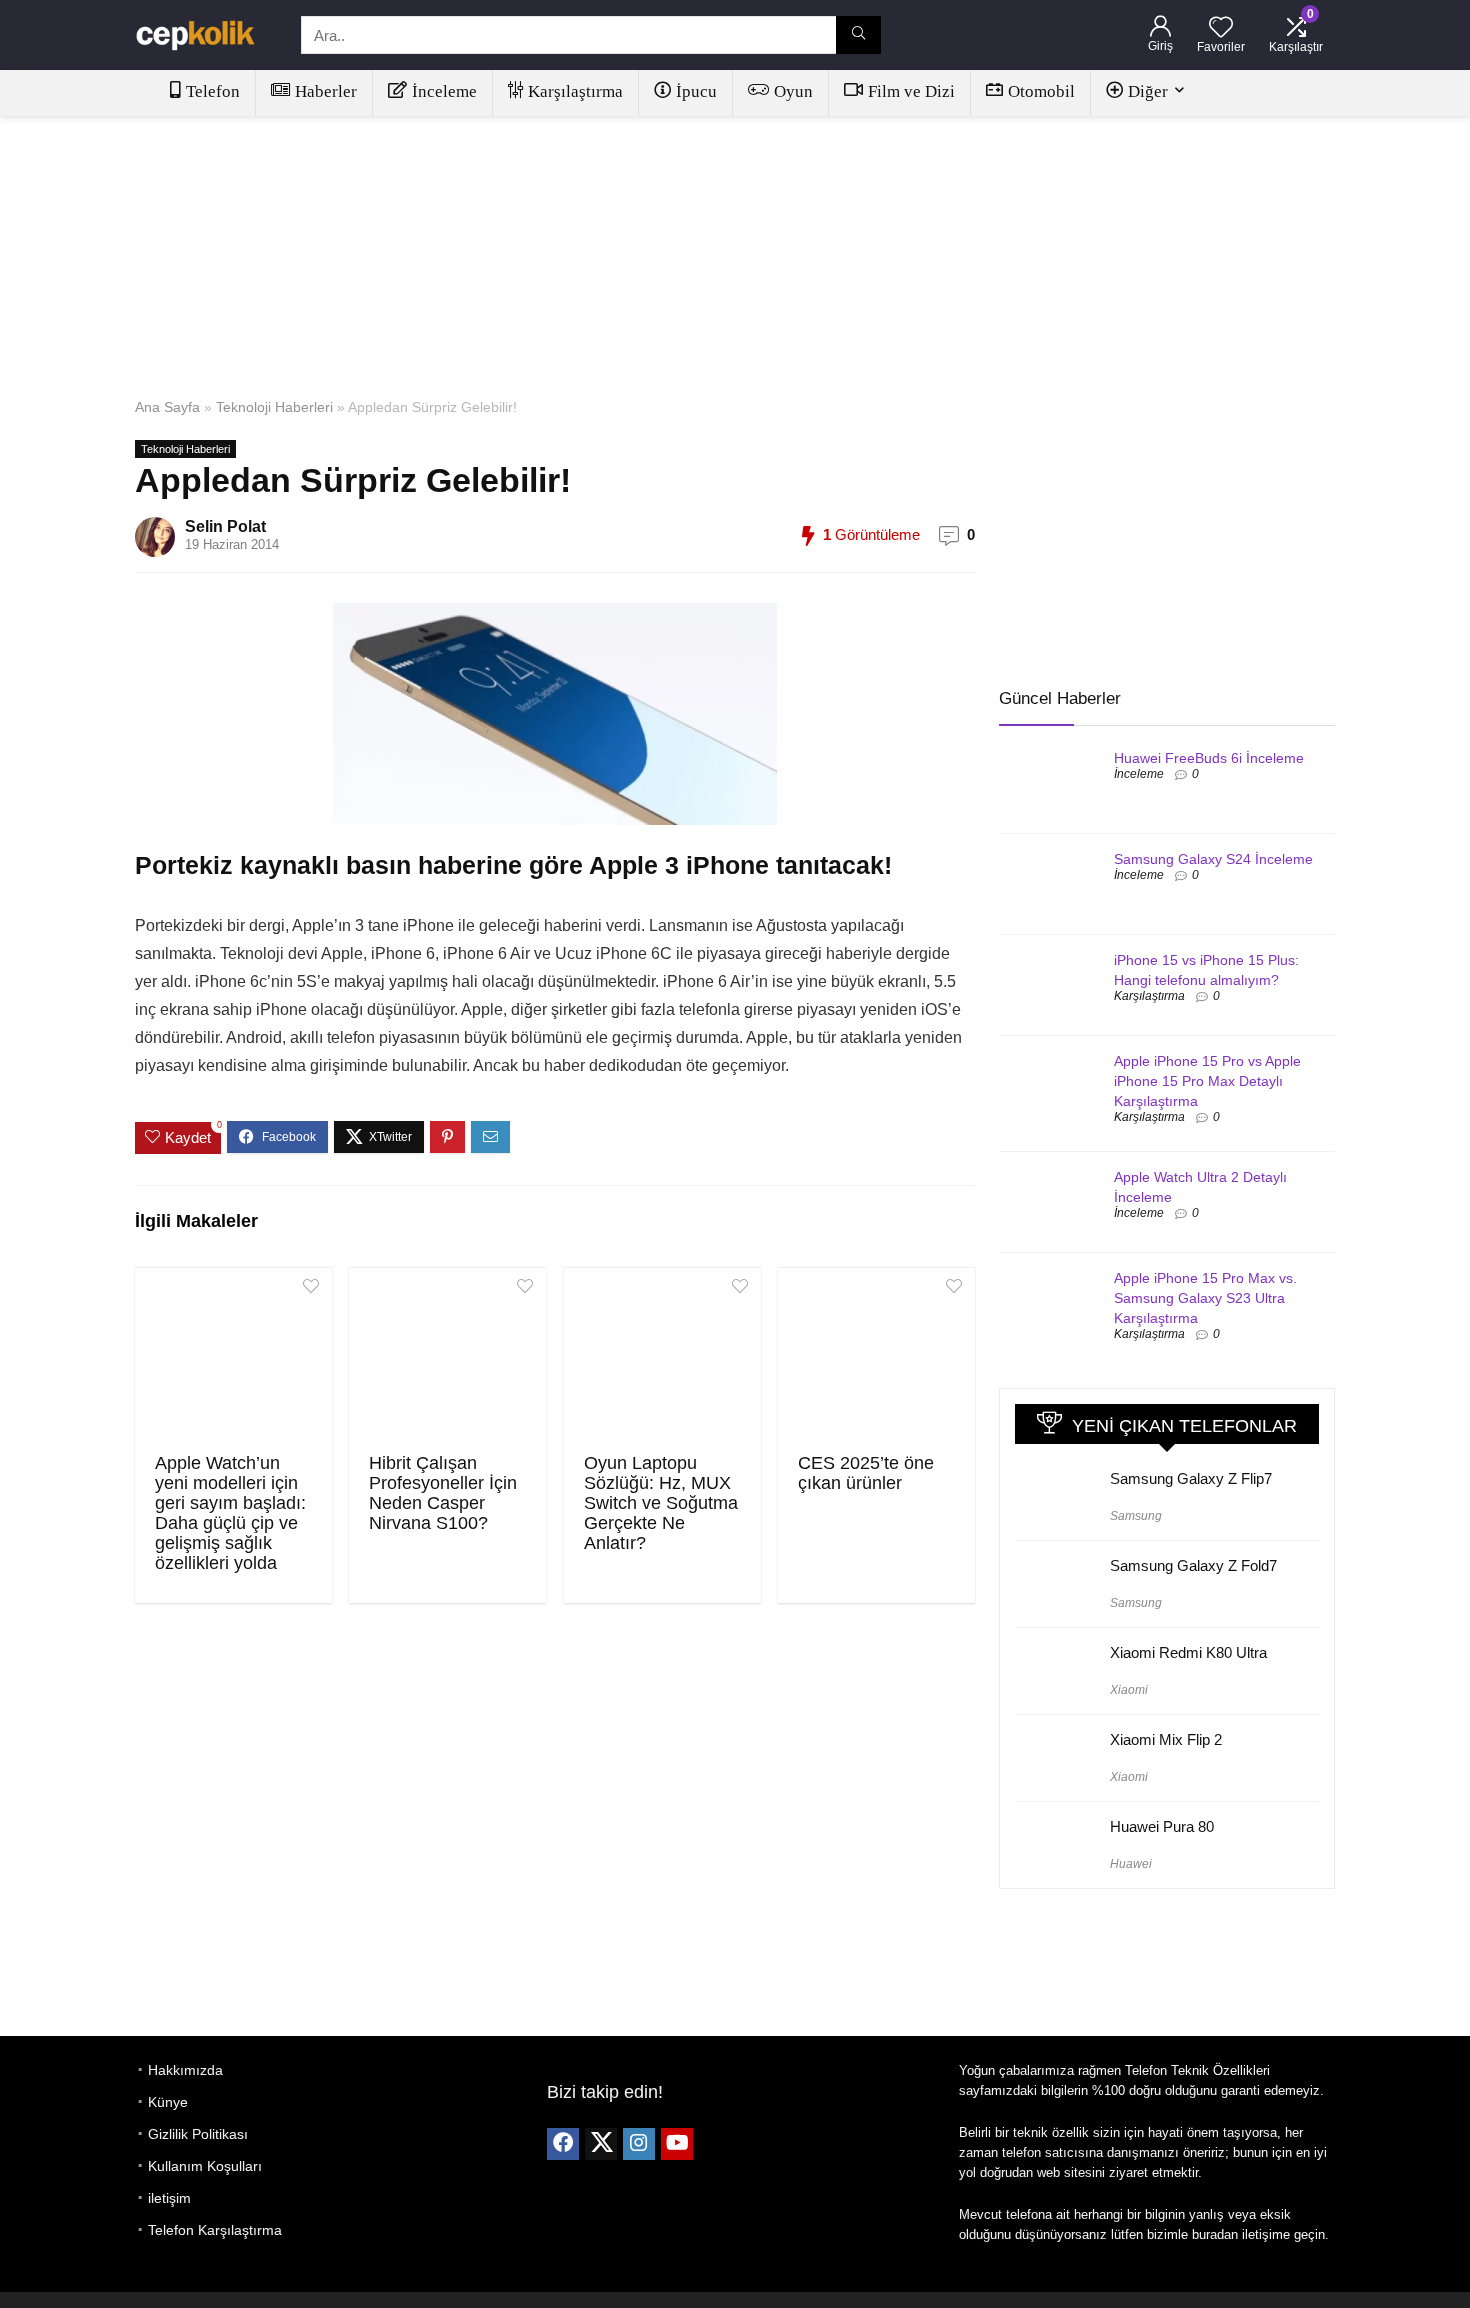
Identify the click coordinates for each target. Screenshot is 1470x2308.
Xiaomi (1129, 1690)
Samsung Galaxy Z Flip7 (1191, 1478)
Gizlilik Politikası (198, 2134)
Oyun (793, 91)
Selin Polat (225, 526)
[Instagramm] (639, 2144)
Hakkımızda (185, 2070)
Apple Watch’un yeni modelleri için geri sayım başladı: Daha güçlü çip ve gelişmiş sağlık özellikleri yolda (230, 1513)
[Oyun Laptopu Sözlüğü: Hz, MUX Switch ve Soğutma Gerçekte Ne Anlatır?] (662, 1358)
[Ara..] (858, 35)
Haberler (326, 91)
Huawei (1131, 1864)
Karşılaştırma (575, 91)
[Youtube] (677, 2144)
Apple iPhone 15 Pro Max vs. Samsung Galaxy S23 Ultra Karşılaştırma (1205, 1298)
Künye (168, 2102)
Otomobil (1041, 91)
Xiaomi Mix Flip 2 (1166, 1739)
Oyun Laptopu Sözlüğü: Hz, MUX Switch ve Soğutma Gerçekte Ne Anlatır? (661, 1503)
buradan (1215, 2234)
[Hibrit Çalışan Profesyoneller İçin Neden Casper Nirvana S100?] (447, 1358)
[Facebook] (563, 2144)
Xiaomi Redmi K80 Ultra (1188, 1652)
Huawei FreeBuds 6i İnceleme (1209, 758)
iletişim (169, 2198)
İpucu (696, 91)
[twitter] (601, 2144)
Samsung (1136, 1516)
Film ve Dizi (911, 91)
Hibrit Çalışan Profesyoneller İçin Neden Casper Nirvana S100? (443, 1493)
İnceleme (444, 91)
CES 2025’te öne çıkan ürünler (866, 1473)
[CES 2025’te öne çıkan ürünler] (876, 1358)
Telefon (213, 91)
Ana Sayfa (167, 407)
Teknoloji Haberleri (274, 407)
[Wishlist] (1221, 28)
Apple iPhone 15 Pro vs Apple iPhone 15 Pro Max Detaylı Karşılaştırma (1207, 1081)
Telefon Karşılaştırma (215, 2230)
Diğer (1148, 91)
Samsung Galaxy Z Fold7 (1193, 1565)
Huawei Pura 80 (1162, 1826)
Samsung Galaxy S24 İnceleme (1213, 859)
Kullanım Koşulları (205, 2166)
